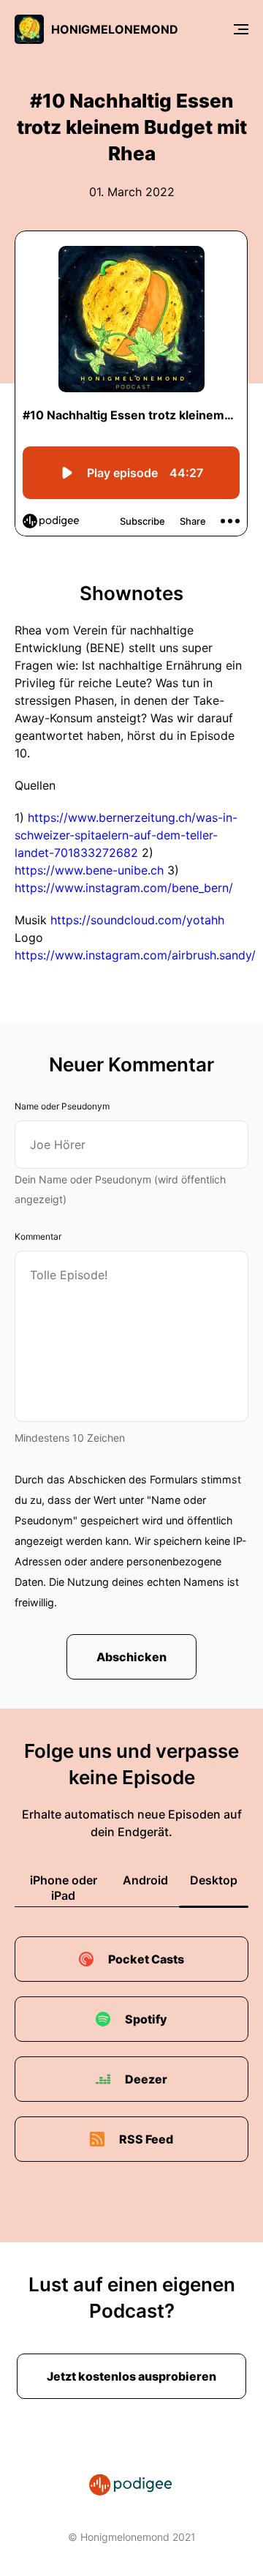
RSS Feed (146, 2139)
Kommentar (38, 1236)
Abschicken (131, 1657)
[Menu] (241, 29)
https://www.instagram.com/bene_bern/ (124, 888)
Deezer (146, 2079)
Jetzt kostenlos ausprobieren (131, 2376)
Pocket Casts (146, 1959)
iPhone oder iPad (64, 1888)
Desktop (214, 1880)
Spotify (146, 2019)
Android (145, 1880)
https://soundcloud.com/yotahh (137, 920)
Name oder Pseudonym (62, 1106)
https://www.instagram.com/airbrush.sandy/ (135, 955)
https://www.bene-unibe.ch (89, 870)
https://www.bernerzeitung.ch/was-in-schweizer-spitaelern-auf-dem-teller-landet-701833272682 (126, 835)
